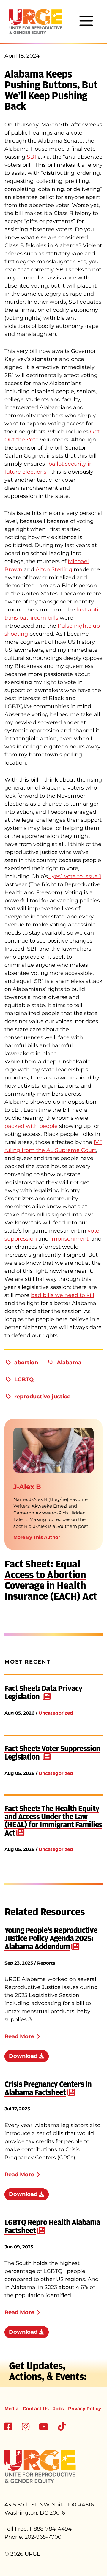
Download (24, 2056)
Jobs (59, 2409)
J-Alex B (27, 1487)
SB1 (32, 157)
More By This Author (37, 1537)
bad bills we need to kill (63, 1295)
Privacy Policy (85, 2409)
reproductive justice (42, 1397)
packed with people (31, 1126)
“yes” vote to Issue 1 (75, 876)
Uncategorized (56, 1713)
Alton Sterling (54, 569)
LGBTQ (24, 1380)
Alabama (69, 1363)
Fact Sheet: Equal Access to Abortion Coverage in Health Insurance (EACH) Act (53, 1580)
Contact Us (36, 2409)
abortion (26, 1363)
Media (11, 2409)
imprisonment (69, 1239)
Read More (19, 2036)
